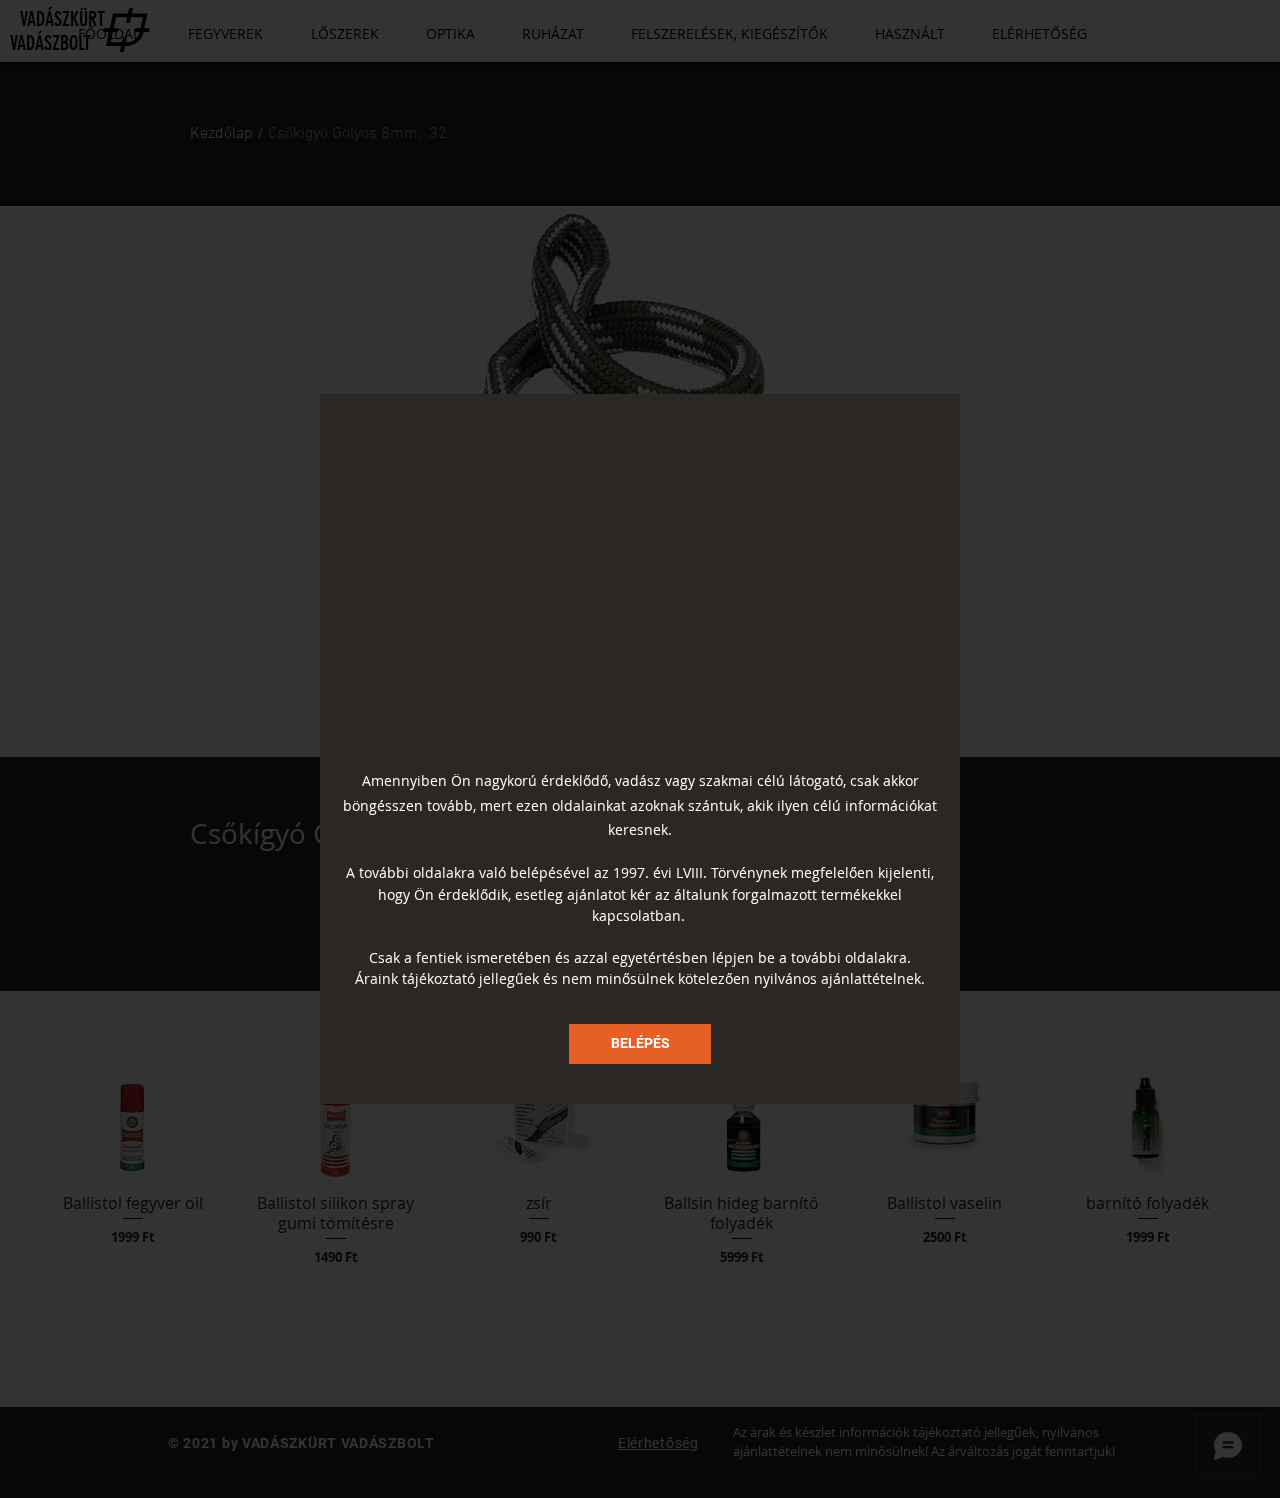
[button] (640, 1044)
